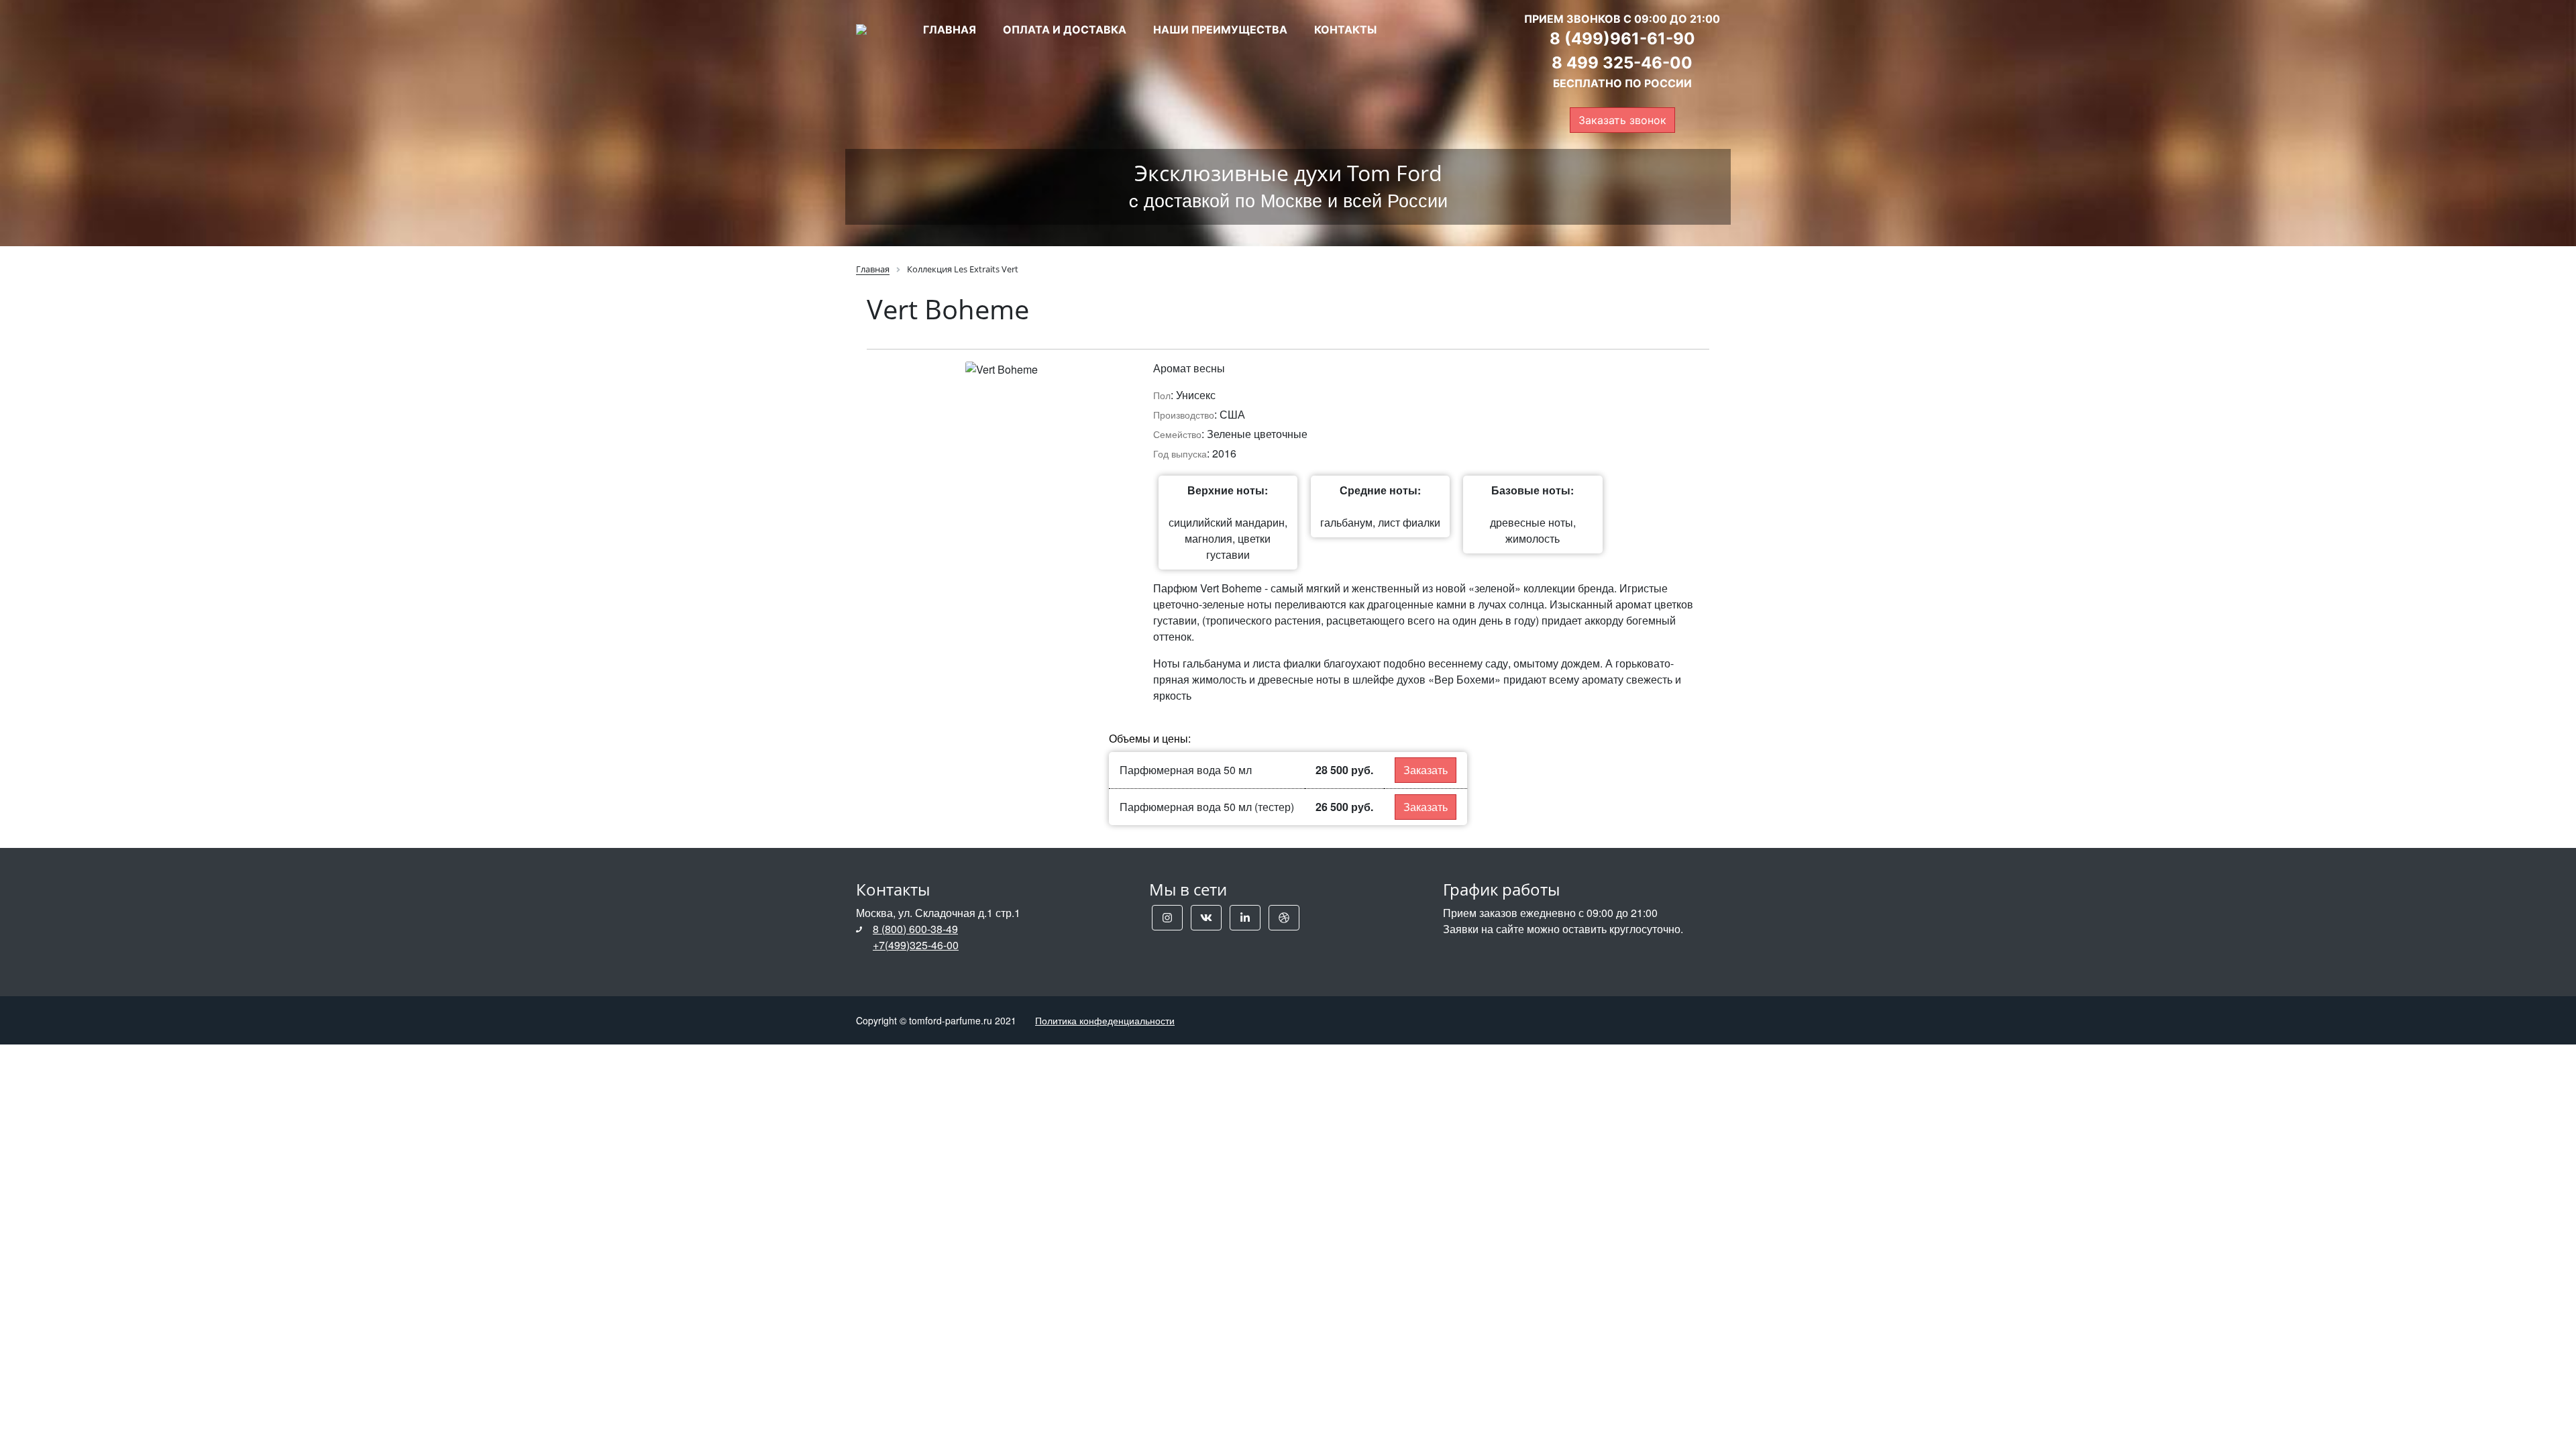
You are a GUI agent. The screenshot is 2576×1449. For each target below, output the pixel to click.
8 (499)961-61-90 (1622, 39)
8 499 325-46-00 (1622, 63)
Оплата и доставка (1065, 30)
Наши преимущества (1220, 30)
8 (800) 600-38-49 (915, 929)
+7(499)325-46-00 (916, 945)
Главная (950, 30)
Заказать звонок (1622, 120)
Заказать (1426, 770)
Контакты (1345, 30)
